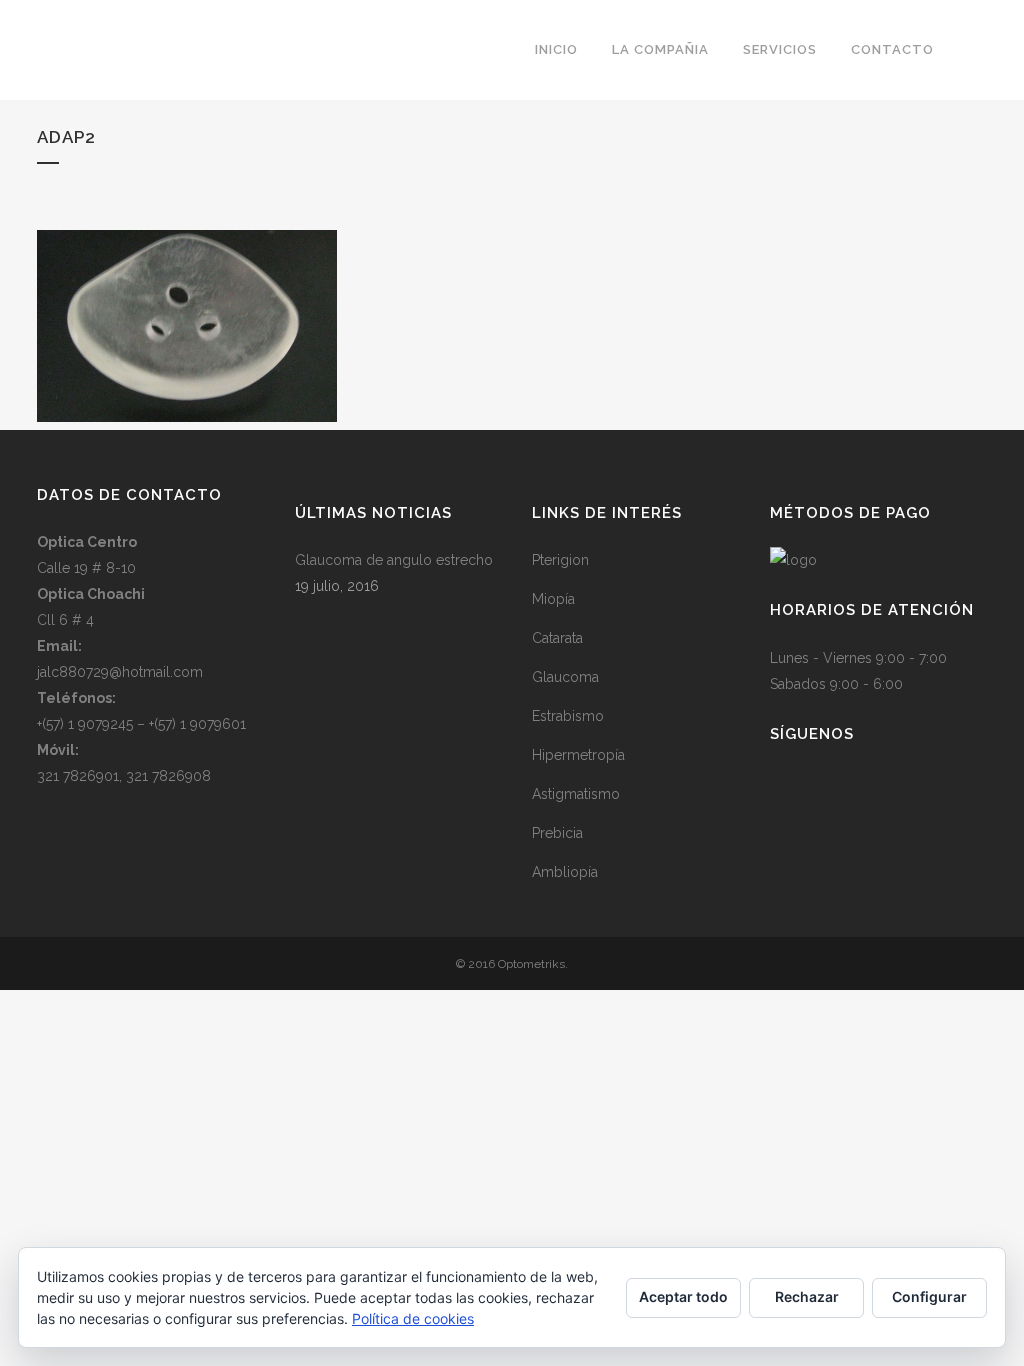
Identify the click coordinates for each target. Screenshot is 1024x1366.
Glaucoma (565, 677)
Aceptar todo (683, 1296)
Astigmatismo (576, 794)
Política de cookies (413, 1318)
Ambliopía (565, 872)
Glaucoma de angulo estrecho (394, 560)
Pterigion (560, 560)
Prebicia (557, 833)
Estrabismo (568, 716)
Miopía (553, 599)
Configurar (929, 1296)
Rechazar (807, 1296)
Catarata (557, 638)
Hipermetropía (578, 755)
